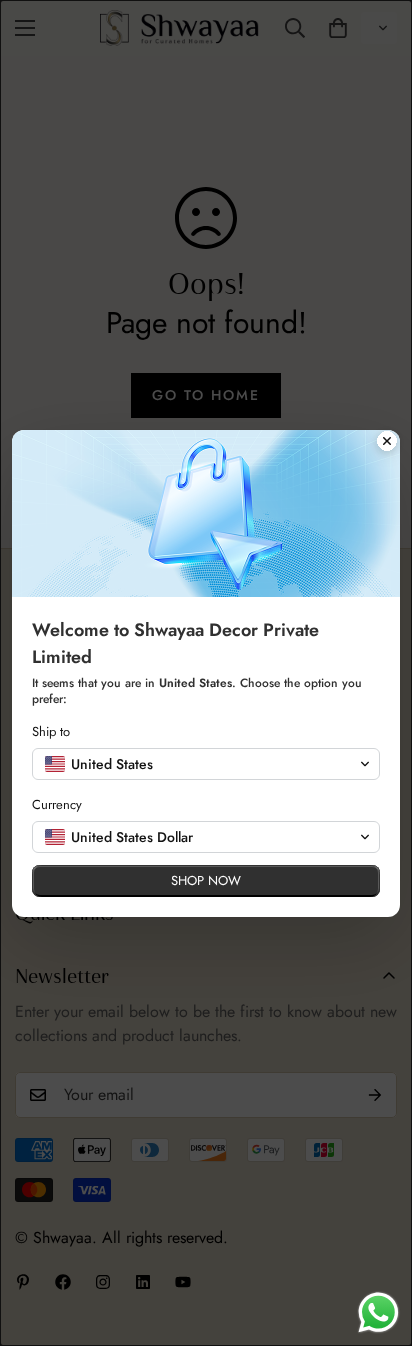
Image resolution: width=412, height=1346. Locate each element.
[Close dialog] (387, 443)
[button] (206, 764)
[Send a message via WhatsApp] (378, 1312)
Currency (57, 804)
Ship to (51, 731)
